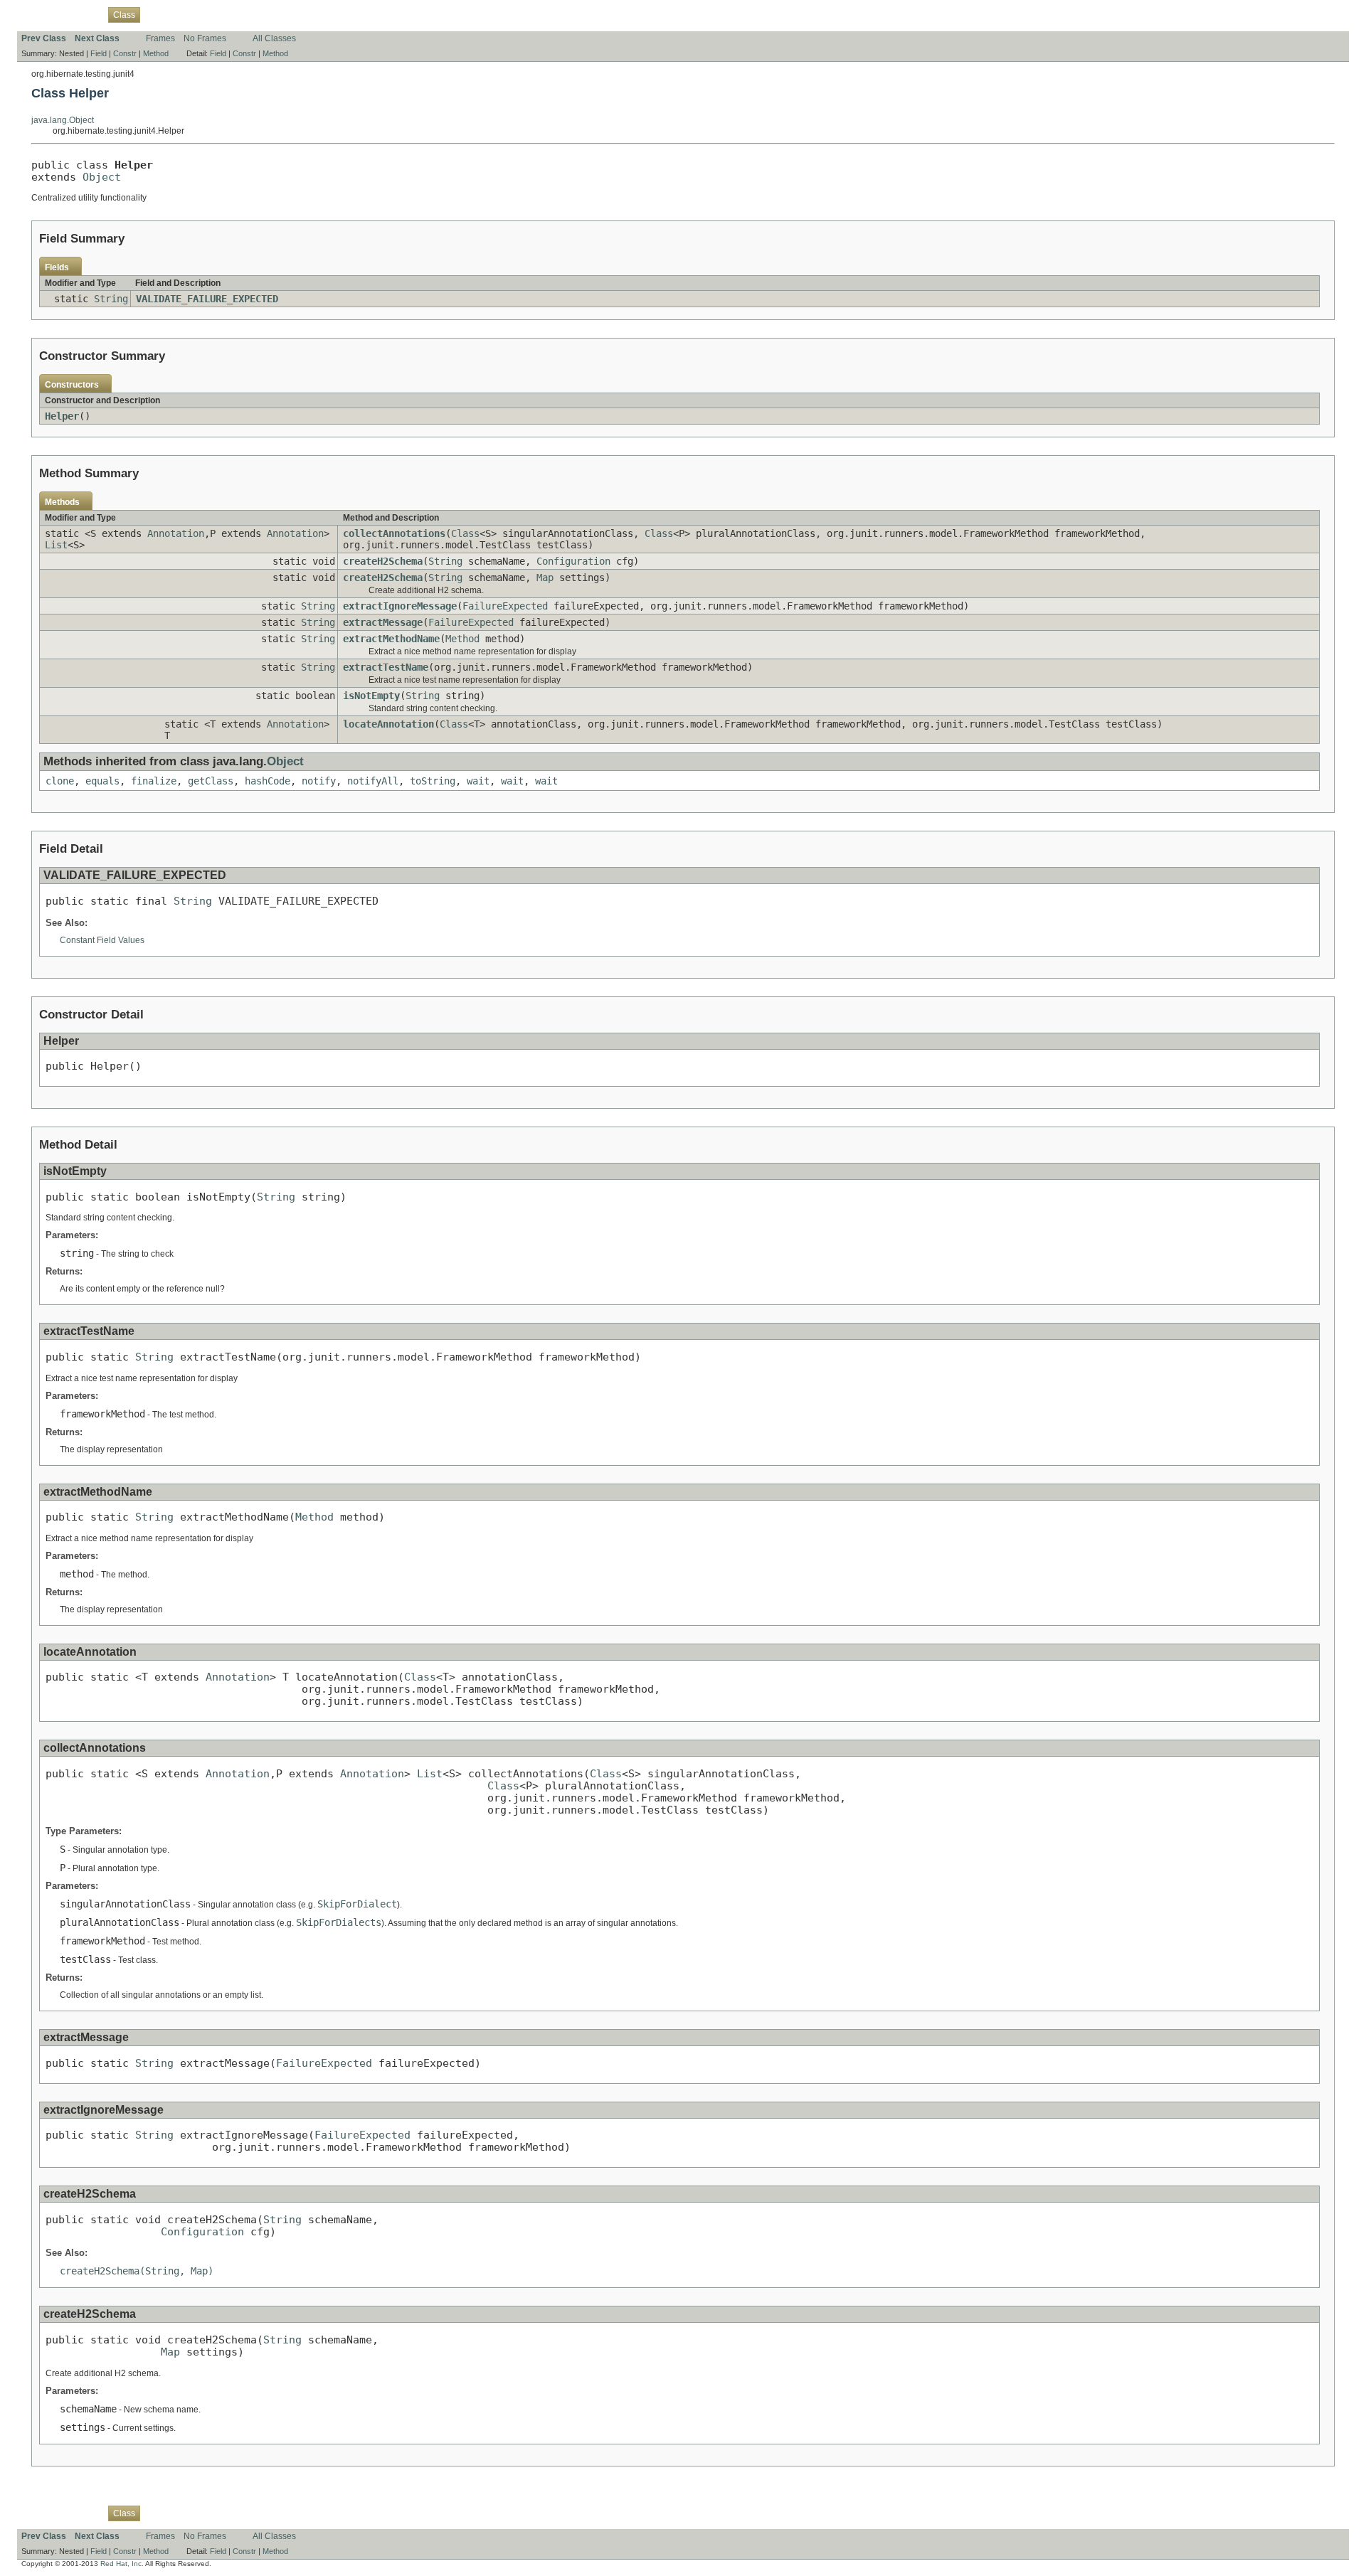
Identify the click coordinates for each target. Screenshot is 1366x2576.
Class (465, 533)
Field (99, 53)
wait (478, 781)
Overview (39, 14)
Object (102, 177)
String (111, 299)
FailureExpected (505, 606)
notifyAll (373, 781)
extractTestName (386, 667)
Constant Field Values (102, 940)
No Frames (205, 38)
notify (319, 781)
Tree (181, 14)
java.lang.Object (63, 120)
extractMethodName (391, 639)
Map (545, 578)
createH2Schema (383, 561)
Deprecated (221, 14)
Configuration (573, 561)
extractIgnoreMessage (400, 606)
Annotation (176, 533)
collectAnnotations (394, 533)
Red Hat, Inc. (122, 2564)
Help (292, 14)
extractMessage (383, 622)
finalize (154, 781)
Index (263, 14)
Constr (125, 53)
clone (60, 781)
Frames (160, 38)
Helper (62, 416)
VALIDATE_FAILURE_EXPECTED (207, 299)
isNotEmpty (371, 696)
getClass (211, 781)
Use (156, 14)
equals (102, 781)
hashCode (268, 781)
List (56, 545)
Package (83, 14)
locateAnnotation (388, 724)
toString (433, 781)
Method (156, 53)
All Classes (274, 38)
